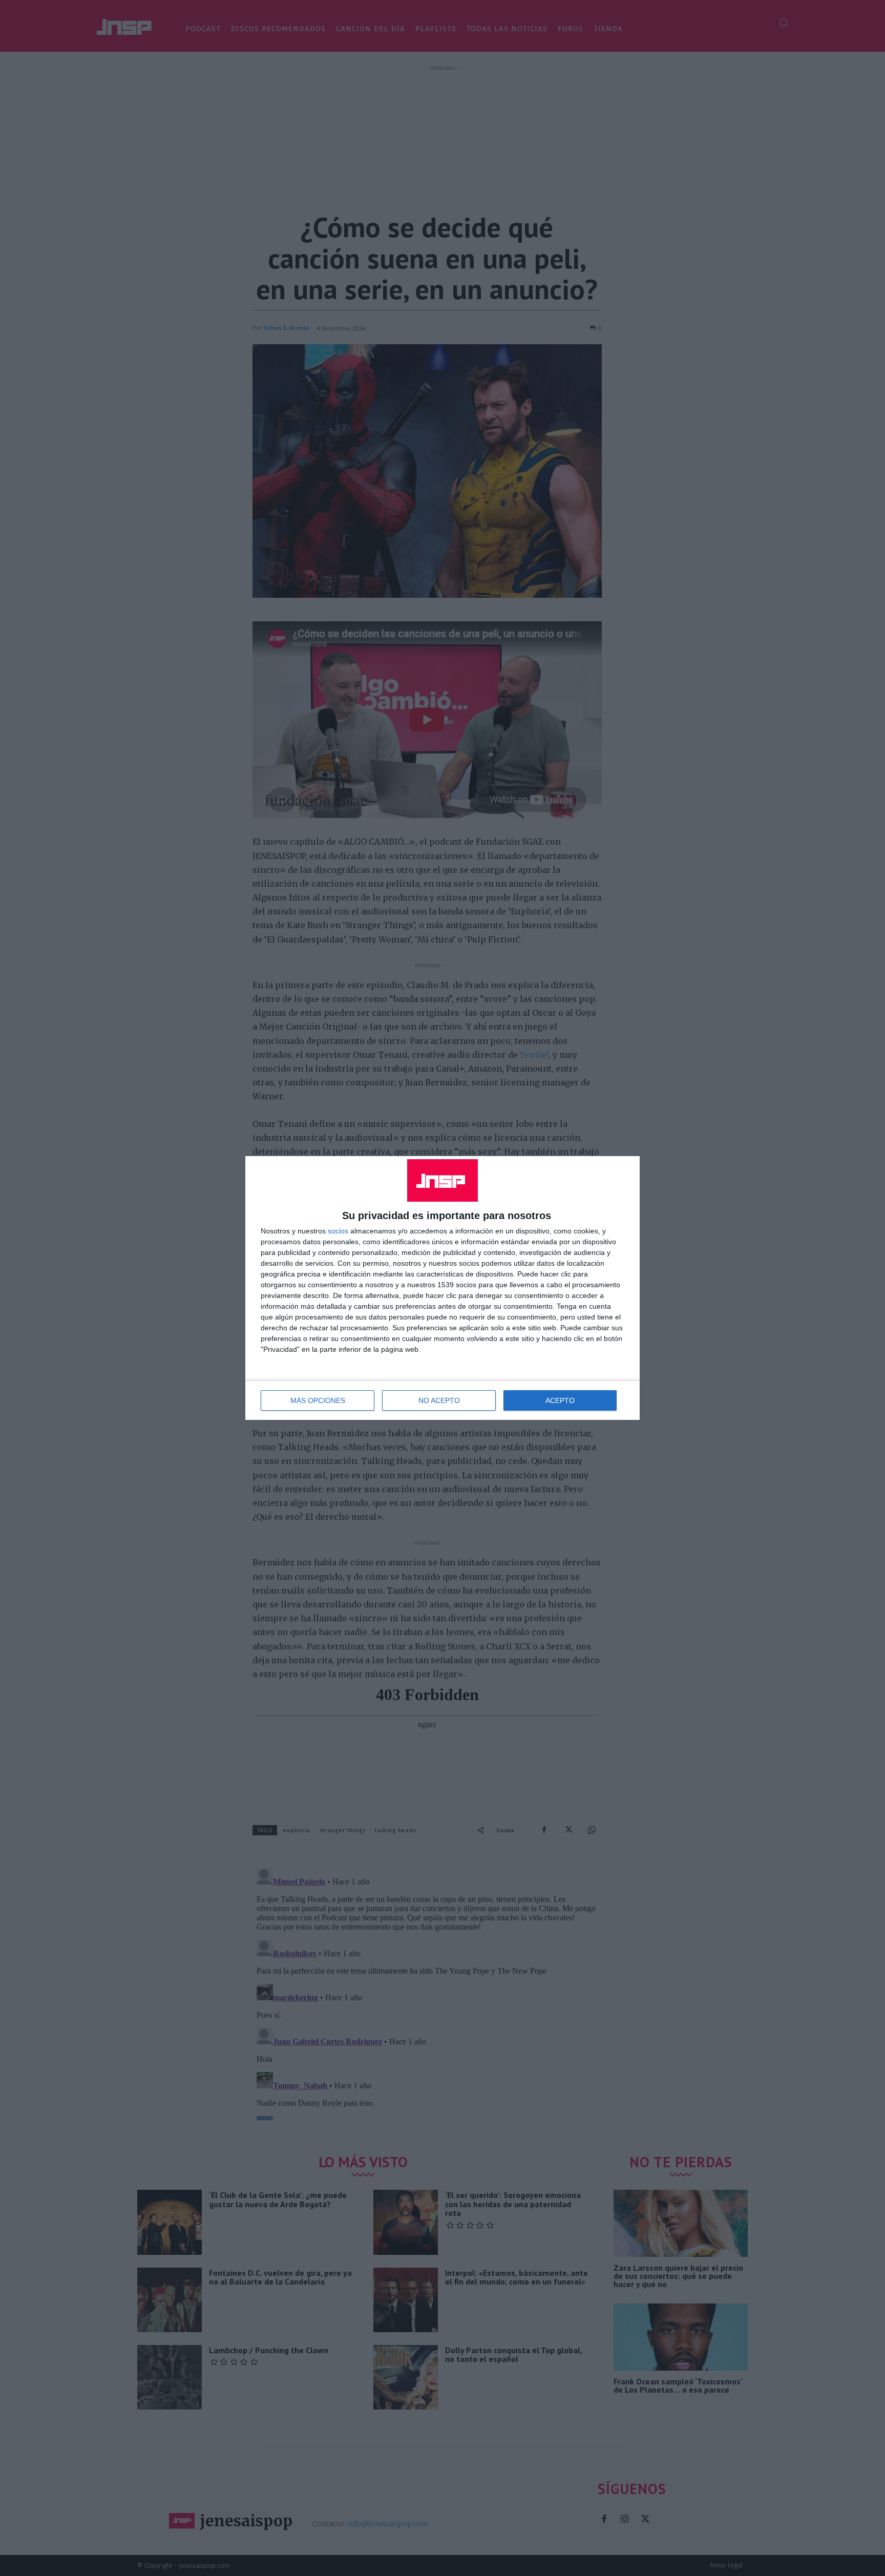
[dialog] (442, 1288)
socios (338, 1231)
